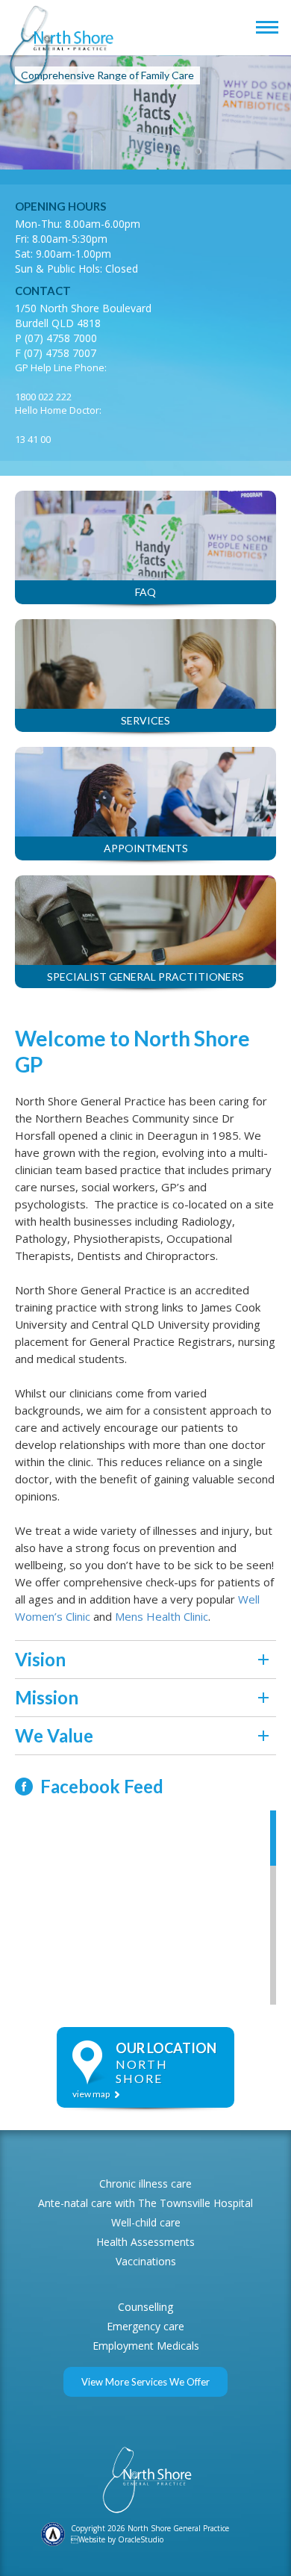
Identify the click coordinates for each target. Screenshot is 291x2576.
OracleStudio (141, 2539)
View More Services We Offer (145, 2382)
